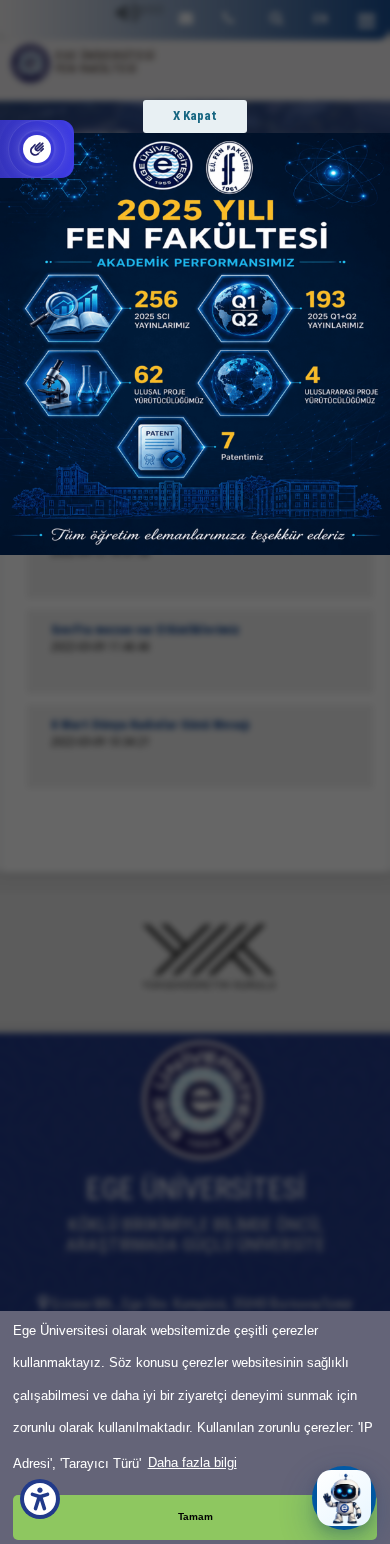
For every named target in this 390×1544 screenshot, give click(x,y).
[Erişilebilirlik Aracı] (40, 1499)
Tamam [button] (195, 1516)
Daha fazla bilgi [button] (192, 1462)
